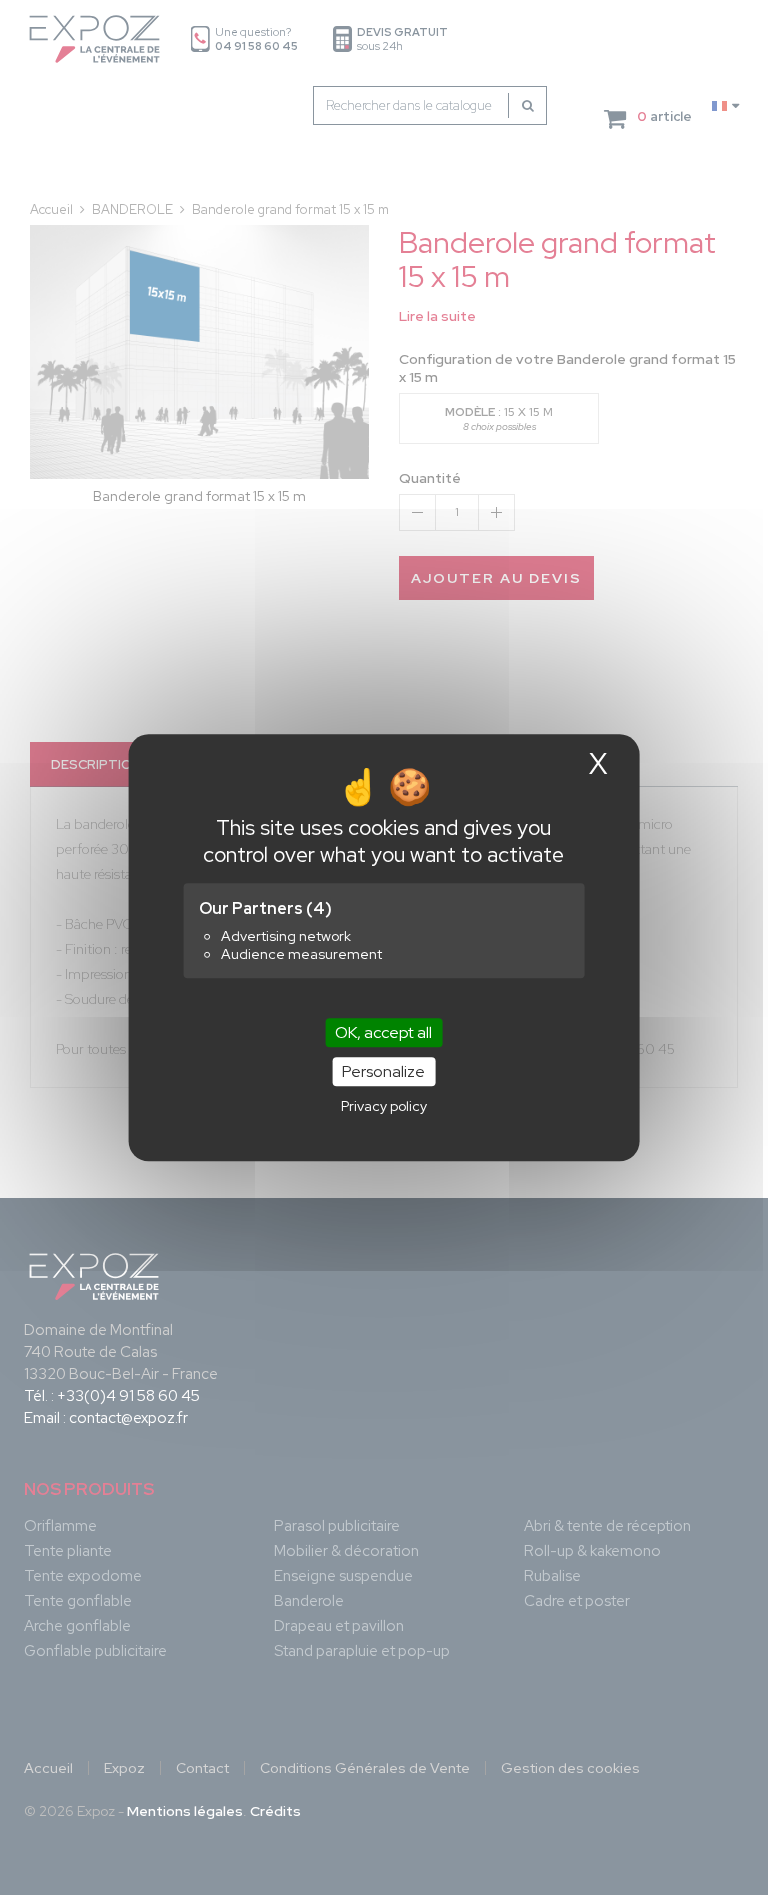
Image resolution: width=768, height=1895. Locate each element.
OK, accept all (383, 1032)
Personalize (383, 1071)
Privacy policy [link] (384, 1106)
